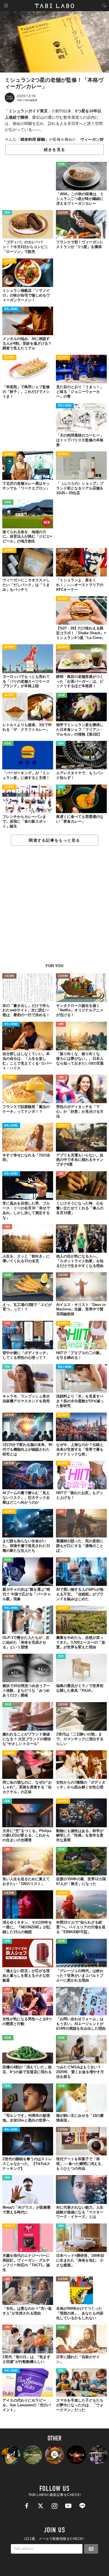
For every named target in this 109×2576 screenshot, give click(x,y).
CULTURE (63, 213)
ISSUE (61, 165)
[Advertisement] (54, 907)
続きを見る (54, 150)
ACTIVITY (9, 261)
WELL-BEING (11, 309)
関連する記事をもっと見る (54, 840)
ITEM (7, 213)
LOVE (61, 1024)
